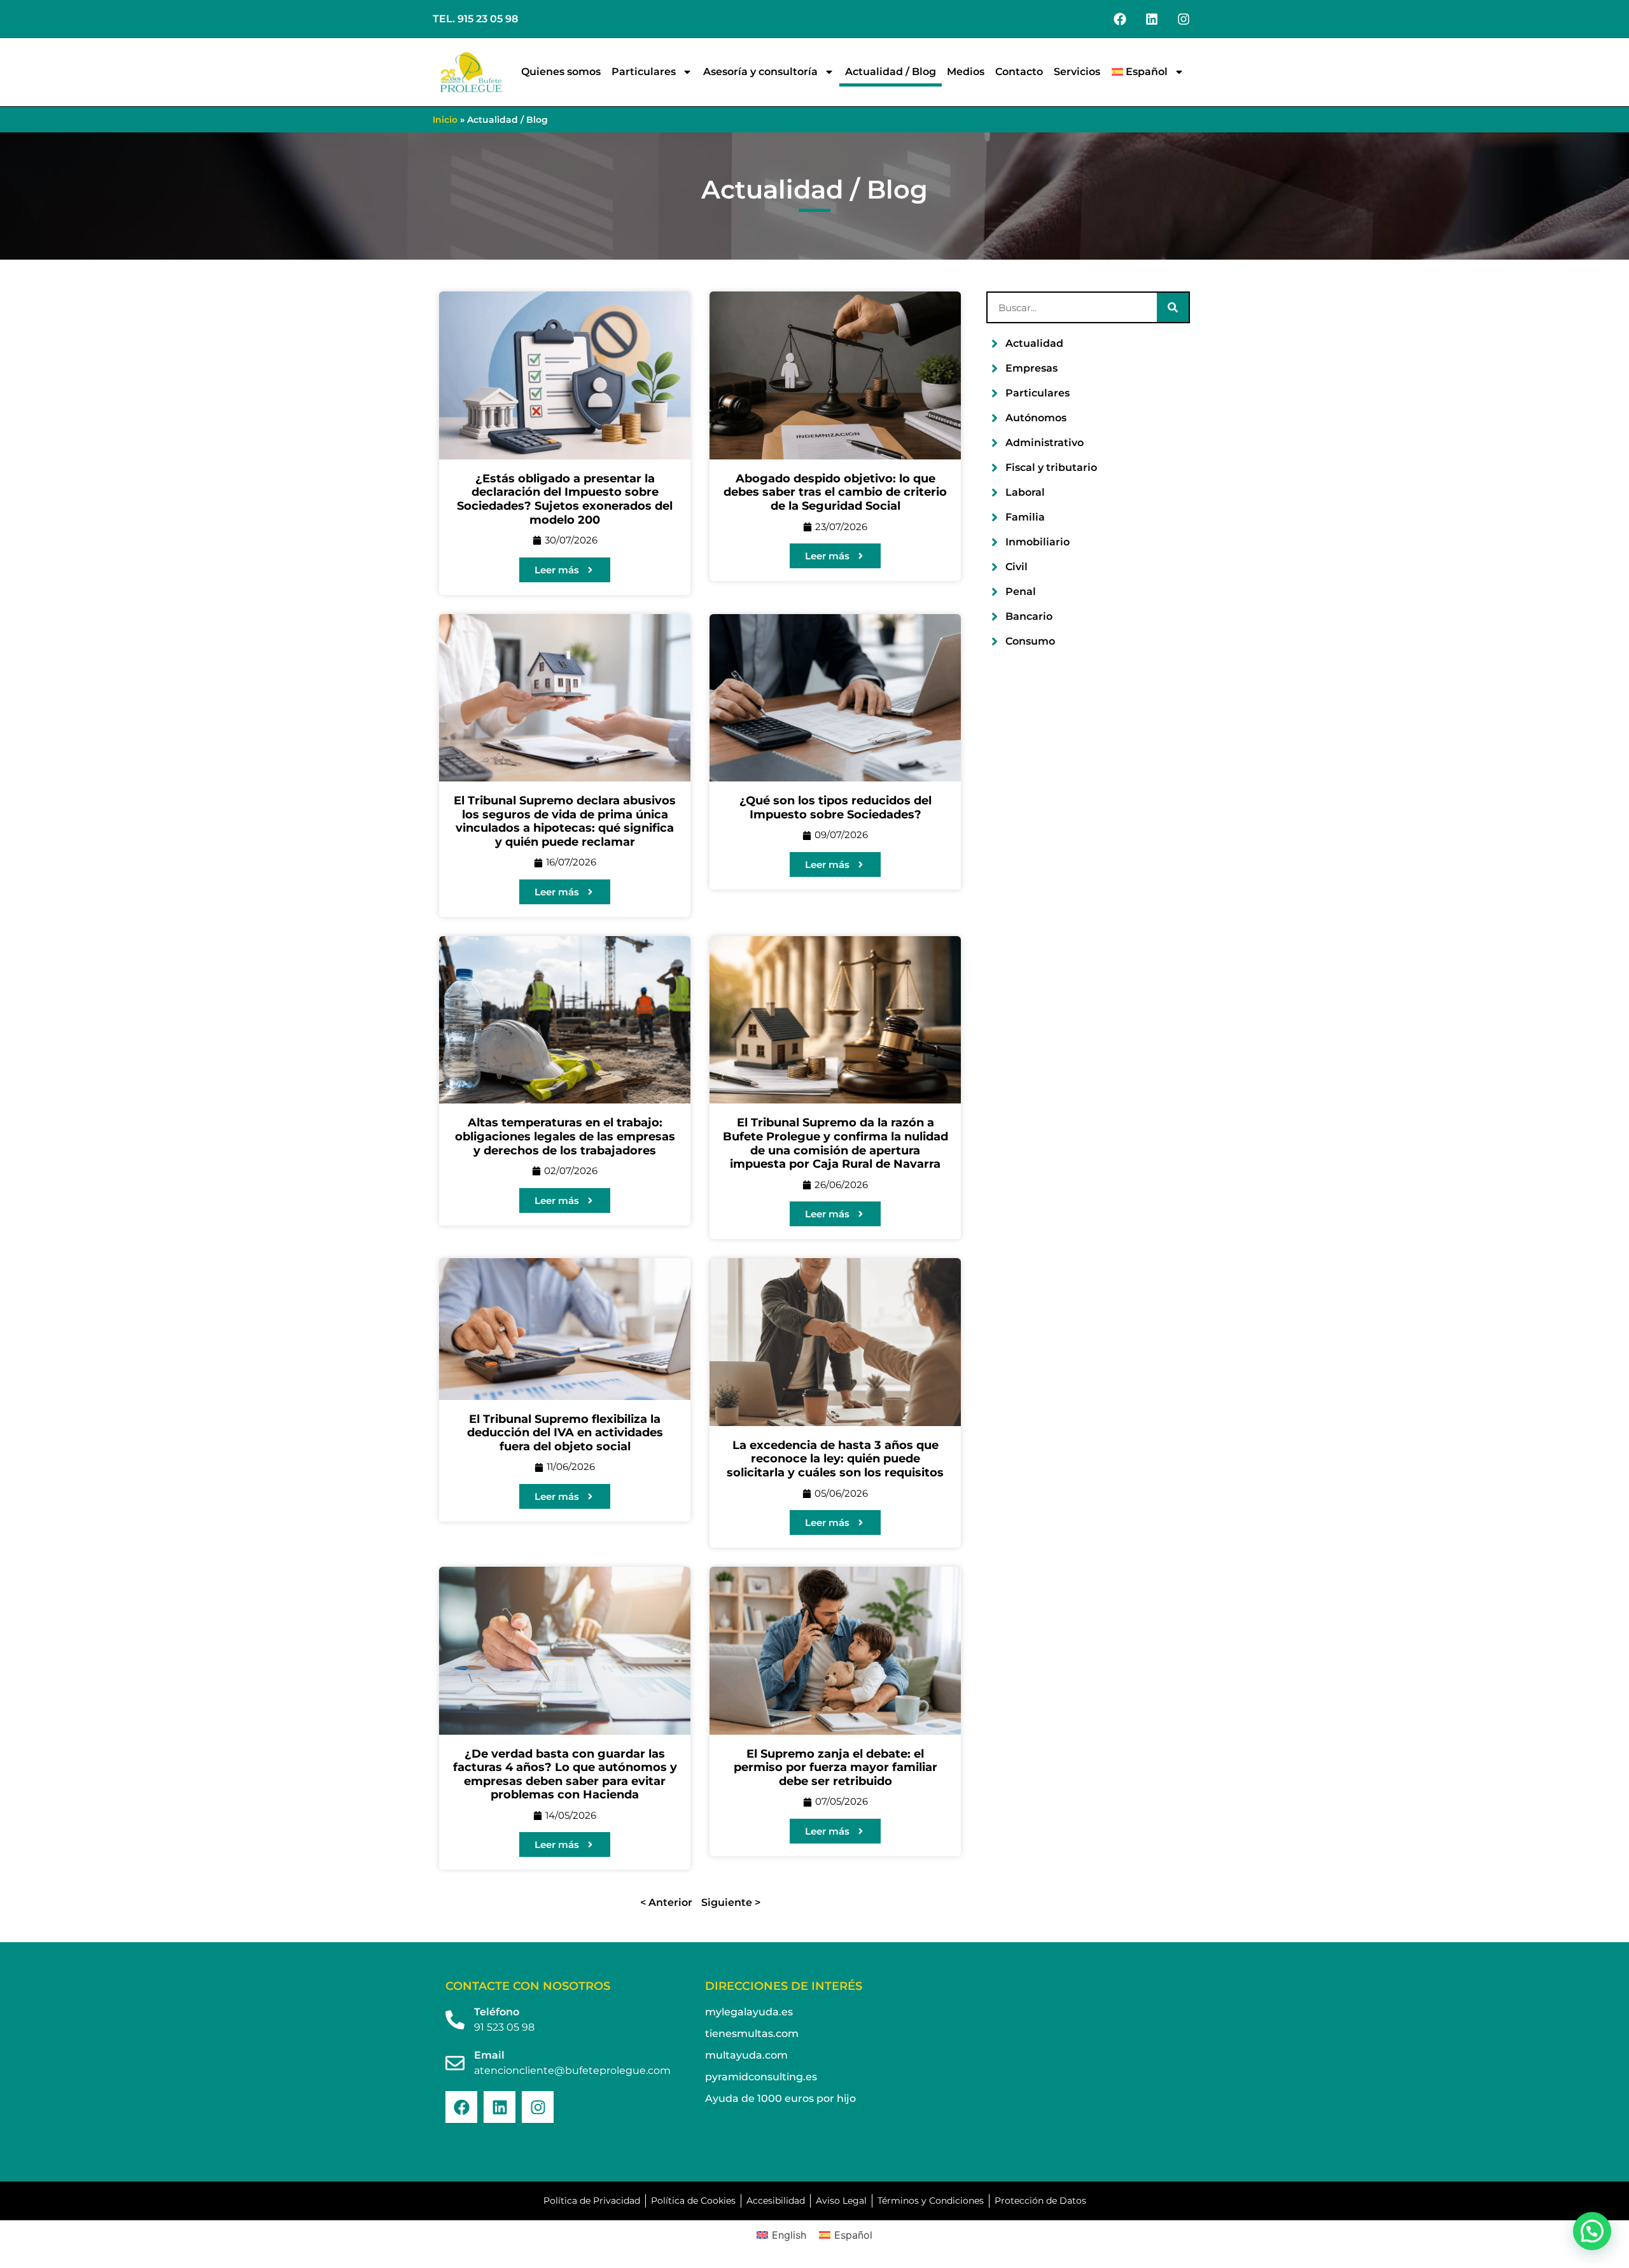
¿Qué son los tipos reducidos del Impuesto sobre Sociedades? (835, 808)
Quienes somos (561, 72)
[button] (1592, 2231)
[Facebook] (1120, 19)
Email (489, 2055)
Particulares (644, 72)
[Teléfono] (455, 2020)
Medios (966, 72)
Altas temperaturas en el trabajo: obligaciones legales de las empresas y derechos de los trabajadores (565, 1136)
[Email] (455, 2063)
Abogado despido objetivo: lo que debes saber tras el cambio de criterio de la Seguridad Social (835, 492)
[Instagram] (1184, 19)
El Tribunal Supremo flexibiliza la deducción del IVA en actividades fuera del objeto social (565, 1433)
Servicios (1077, 72)
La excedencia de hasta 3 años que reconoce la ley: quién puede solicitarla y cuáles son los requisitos (835, 1459)
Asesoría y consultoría (760, 72)
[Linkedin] (1152, 19)
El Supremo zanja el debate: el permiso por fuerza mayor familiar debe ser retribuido (835, 1767)
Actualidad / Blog (891, 72)
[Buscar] (1173, 307)
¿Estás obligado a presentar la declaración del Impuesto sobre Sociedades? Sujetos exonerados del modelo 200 (565, 499)
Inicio (445, 120)
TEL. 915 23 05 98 (475, 19)
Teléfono (497, 2012)
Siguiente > (731, 1902)
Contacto (1019, 72)
